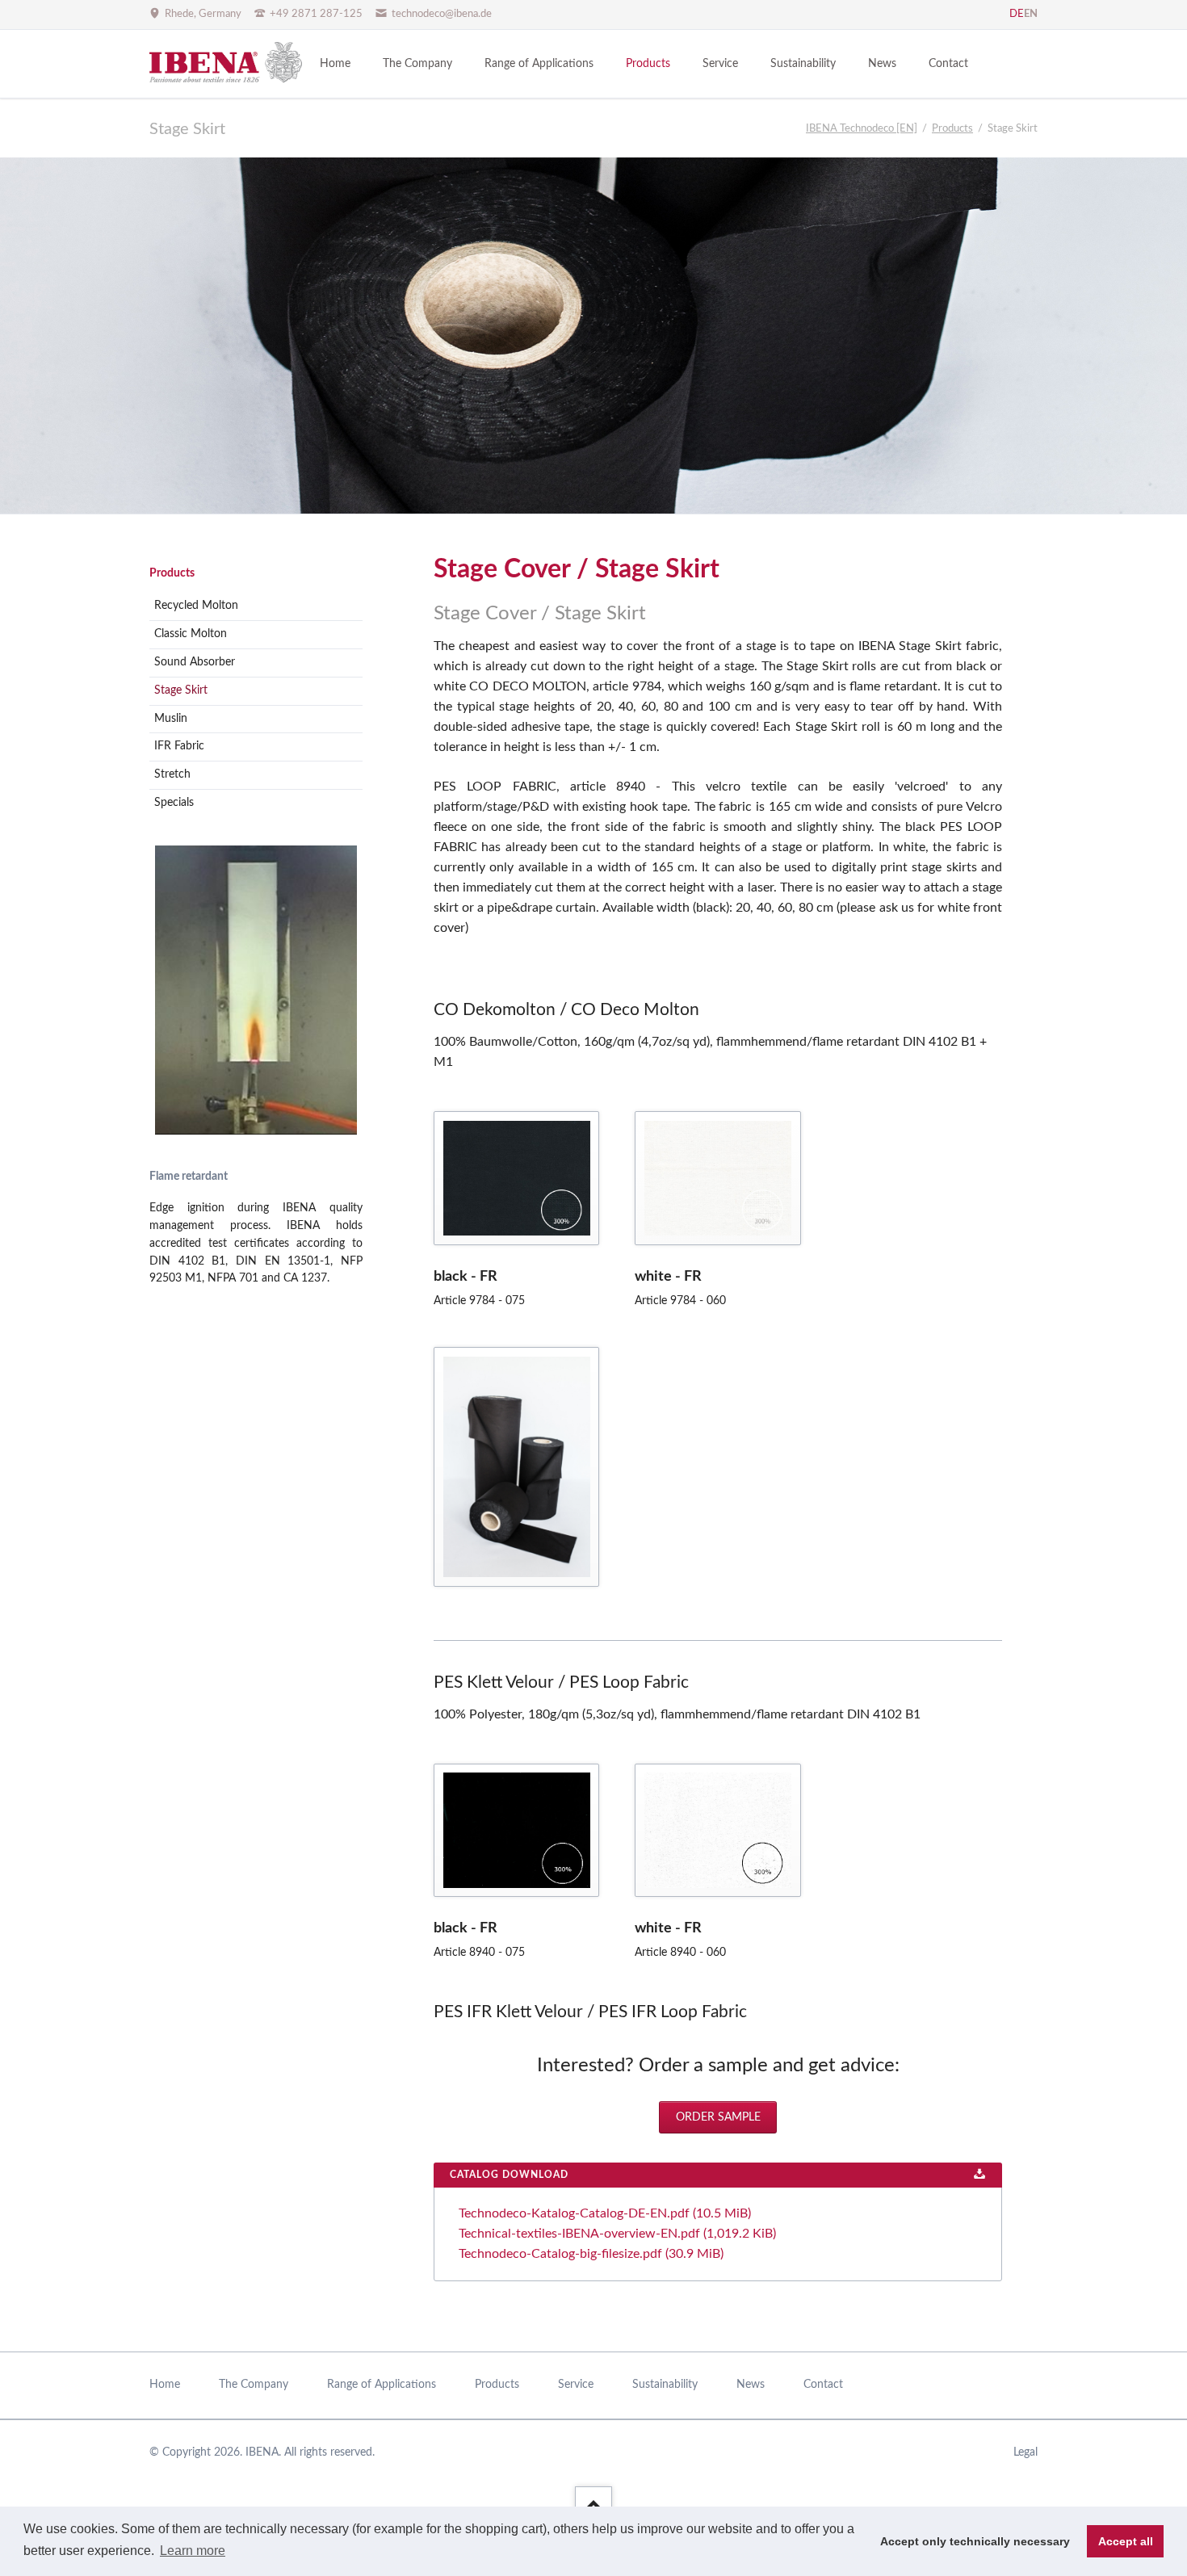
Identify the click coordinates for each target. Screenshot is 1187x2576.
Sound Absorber (195, 662)
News (751, 2385)
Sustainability (665, 2385)
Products (172, 573)
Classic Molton (191, 634)
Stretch (172, 774)
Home (165, 2385)
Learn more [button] (193, 2551)
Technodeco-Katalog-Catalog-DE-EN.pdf (605, 2213)
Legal (1026, 2452)
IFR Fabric (179, 746)
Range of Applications (382, 2385)
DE (1017, 14)
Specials (174, 803)
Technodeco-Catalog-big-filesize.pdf (591, 2254)
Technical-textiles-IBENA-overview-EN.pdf (617, 2234)
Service (576, 2385)
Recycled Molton (196, 606)
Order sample (718, 2117)
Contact (823, 2385)
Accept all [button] (1126, 2541)
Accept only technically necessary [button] (975, 2541)
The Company (254, 2385)
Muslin (171, 719)
